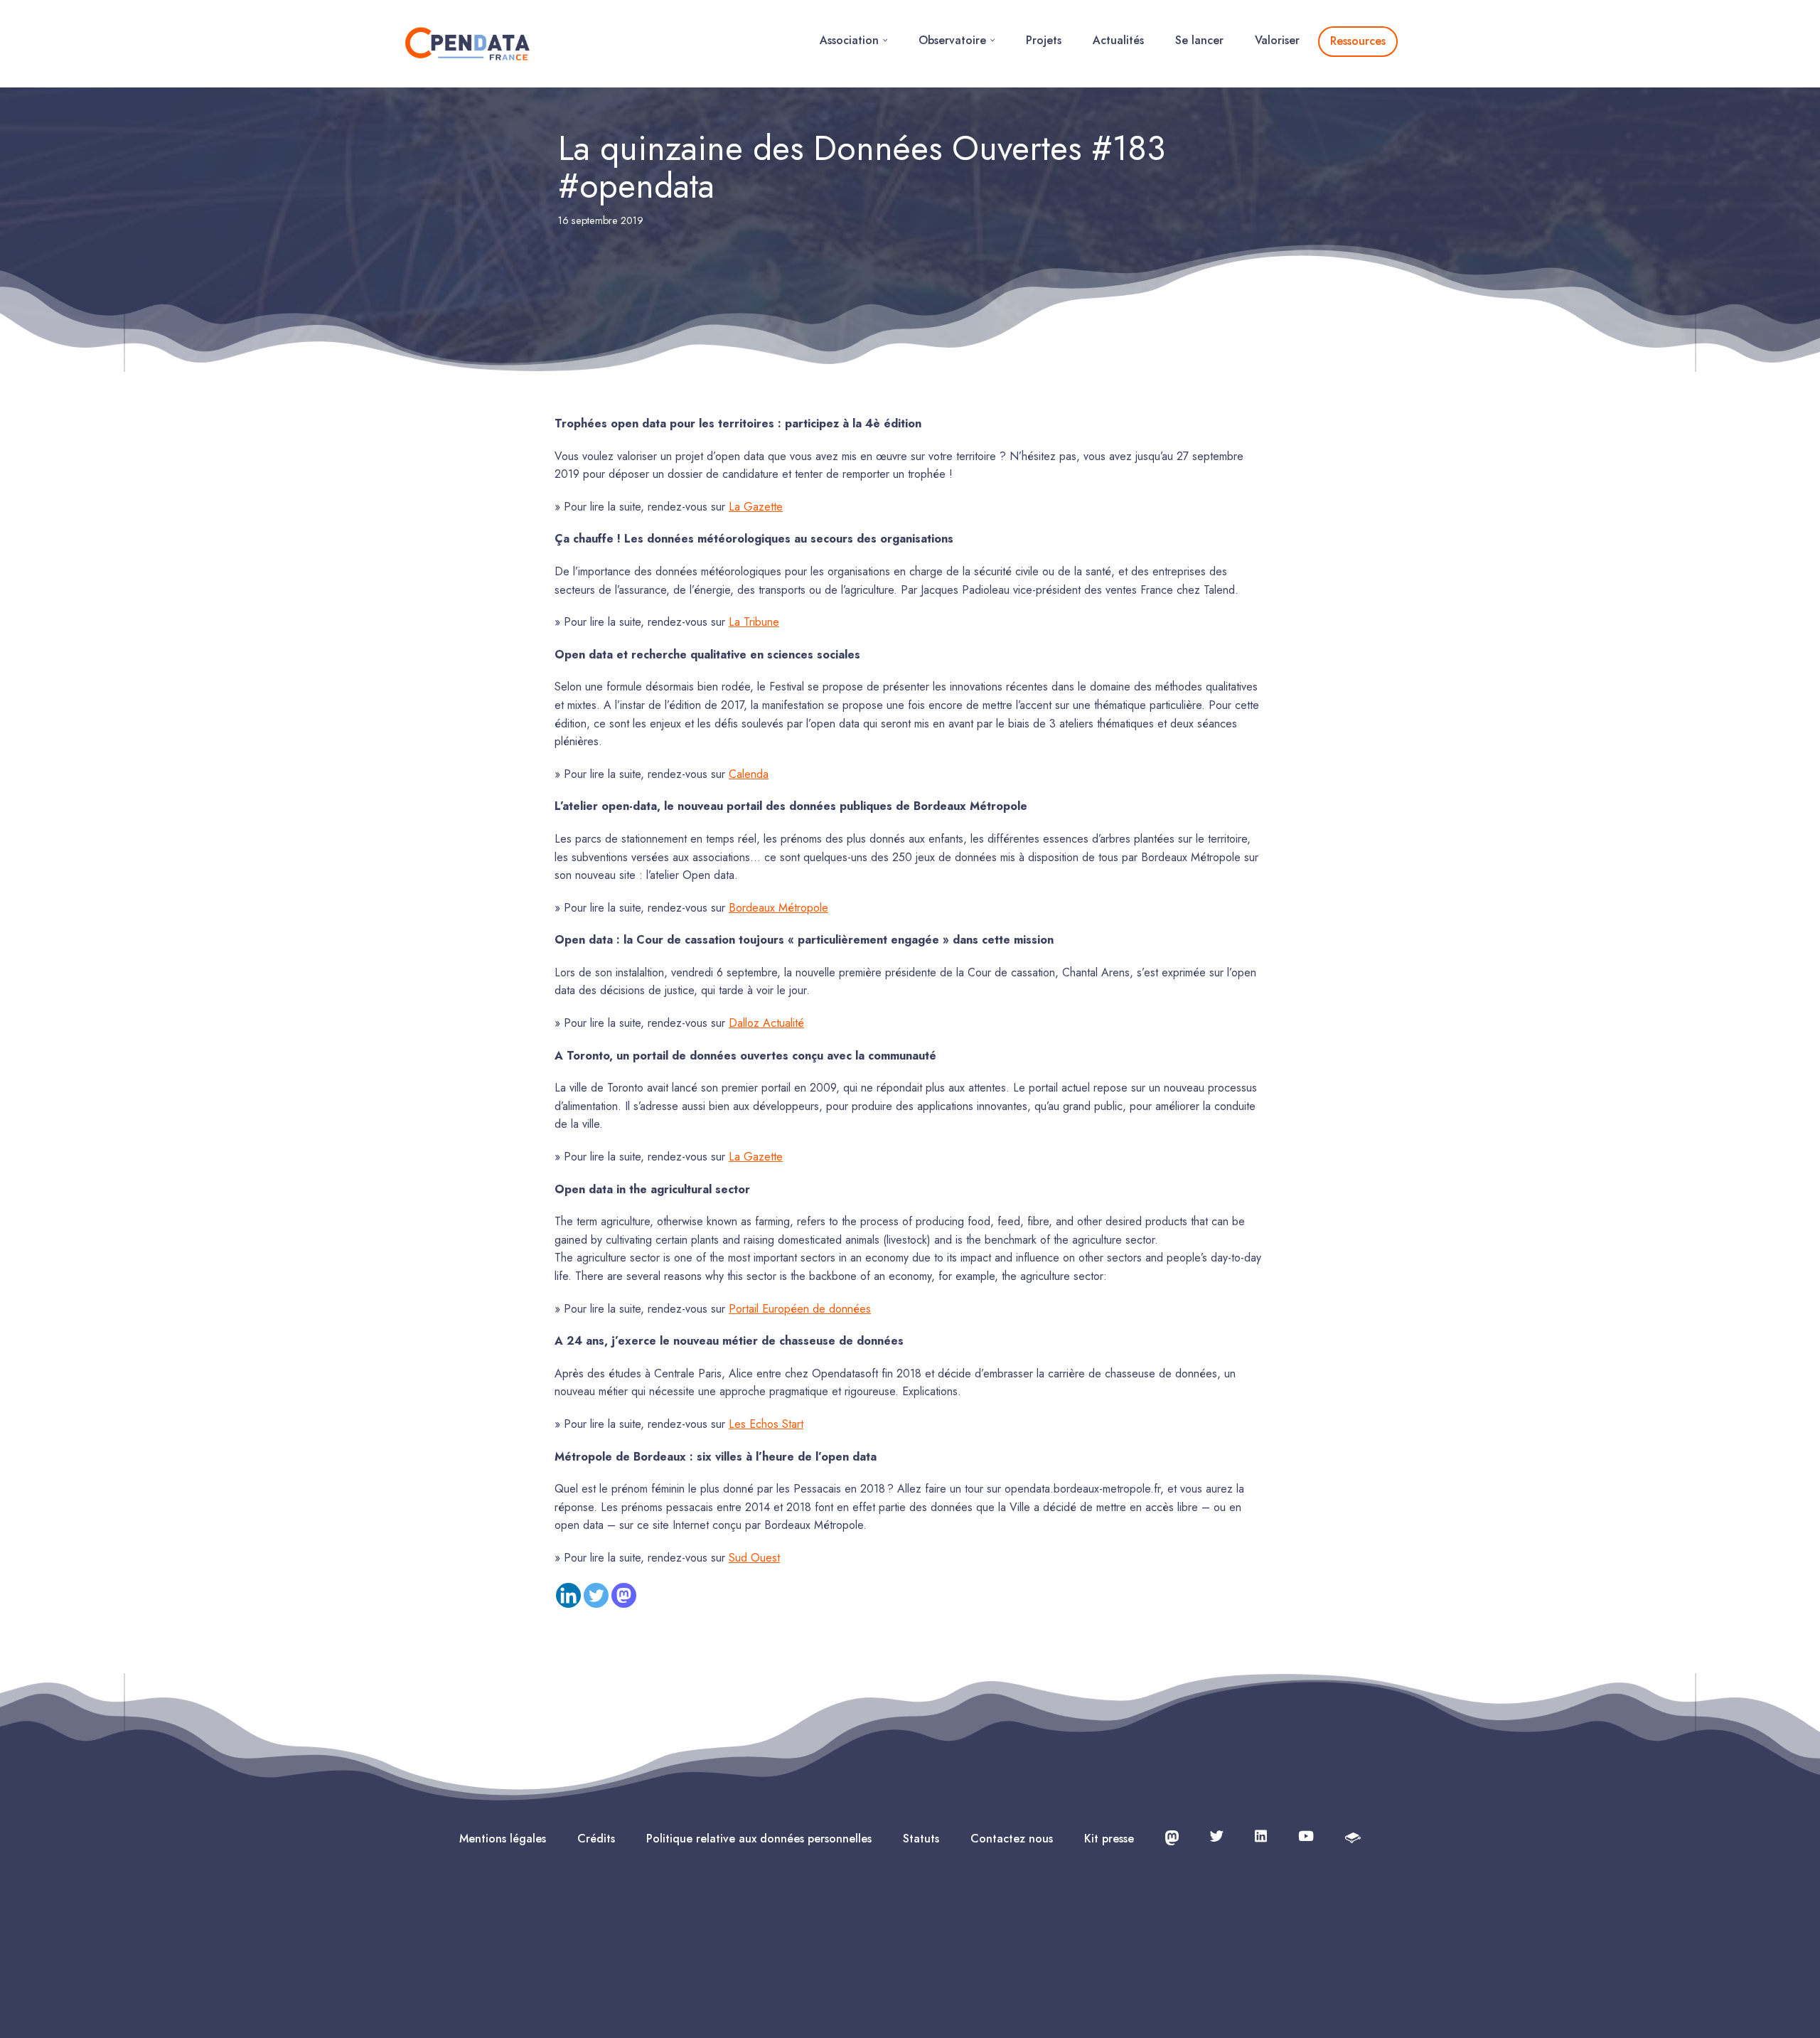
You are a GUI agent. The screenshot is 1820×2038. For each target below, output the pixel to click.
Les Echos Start (766, 1424)
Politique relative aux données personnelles (759, 1839)
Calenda (749, 774)
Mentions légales (503, 1839)
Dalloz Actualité (766, 1023)
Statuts (921, 1839)
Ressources (1358, 41)
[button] (885, 40)
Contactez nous (1012, 1839)
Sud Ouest (754, 1558)
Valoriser (1277, 40)
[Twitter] (596, 1595)
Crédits (596, 1839)
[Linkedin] (568, 1595)
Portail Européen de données (800, 1309)
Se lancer (1199, 40)
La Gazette (756, 507)
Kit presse (1109, 1839)
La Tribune (754, 622)
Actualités (1118, 40)
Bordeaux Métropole (778, 908)
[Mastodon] (624, 1595)
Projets (1044, 40)
